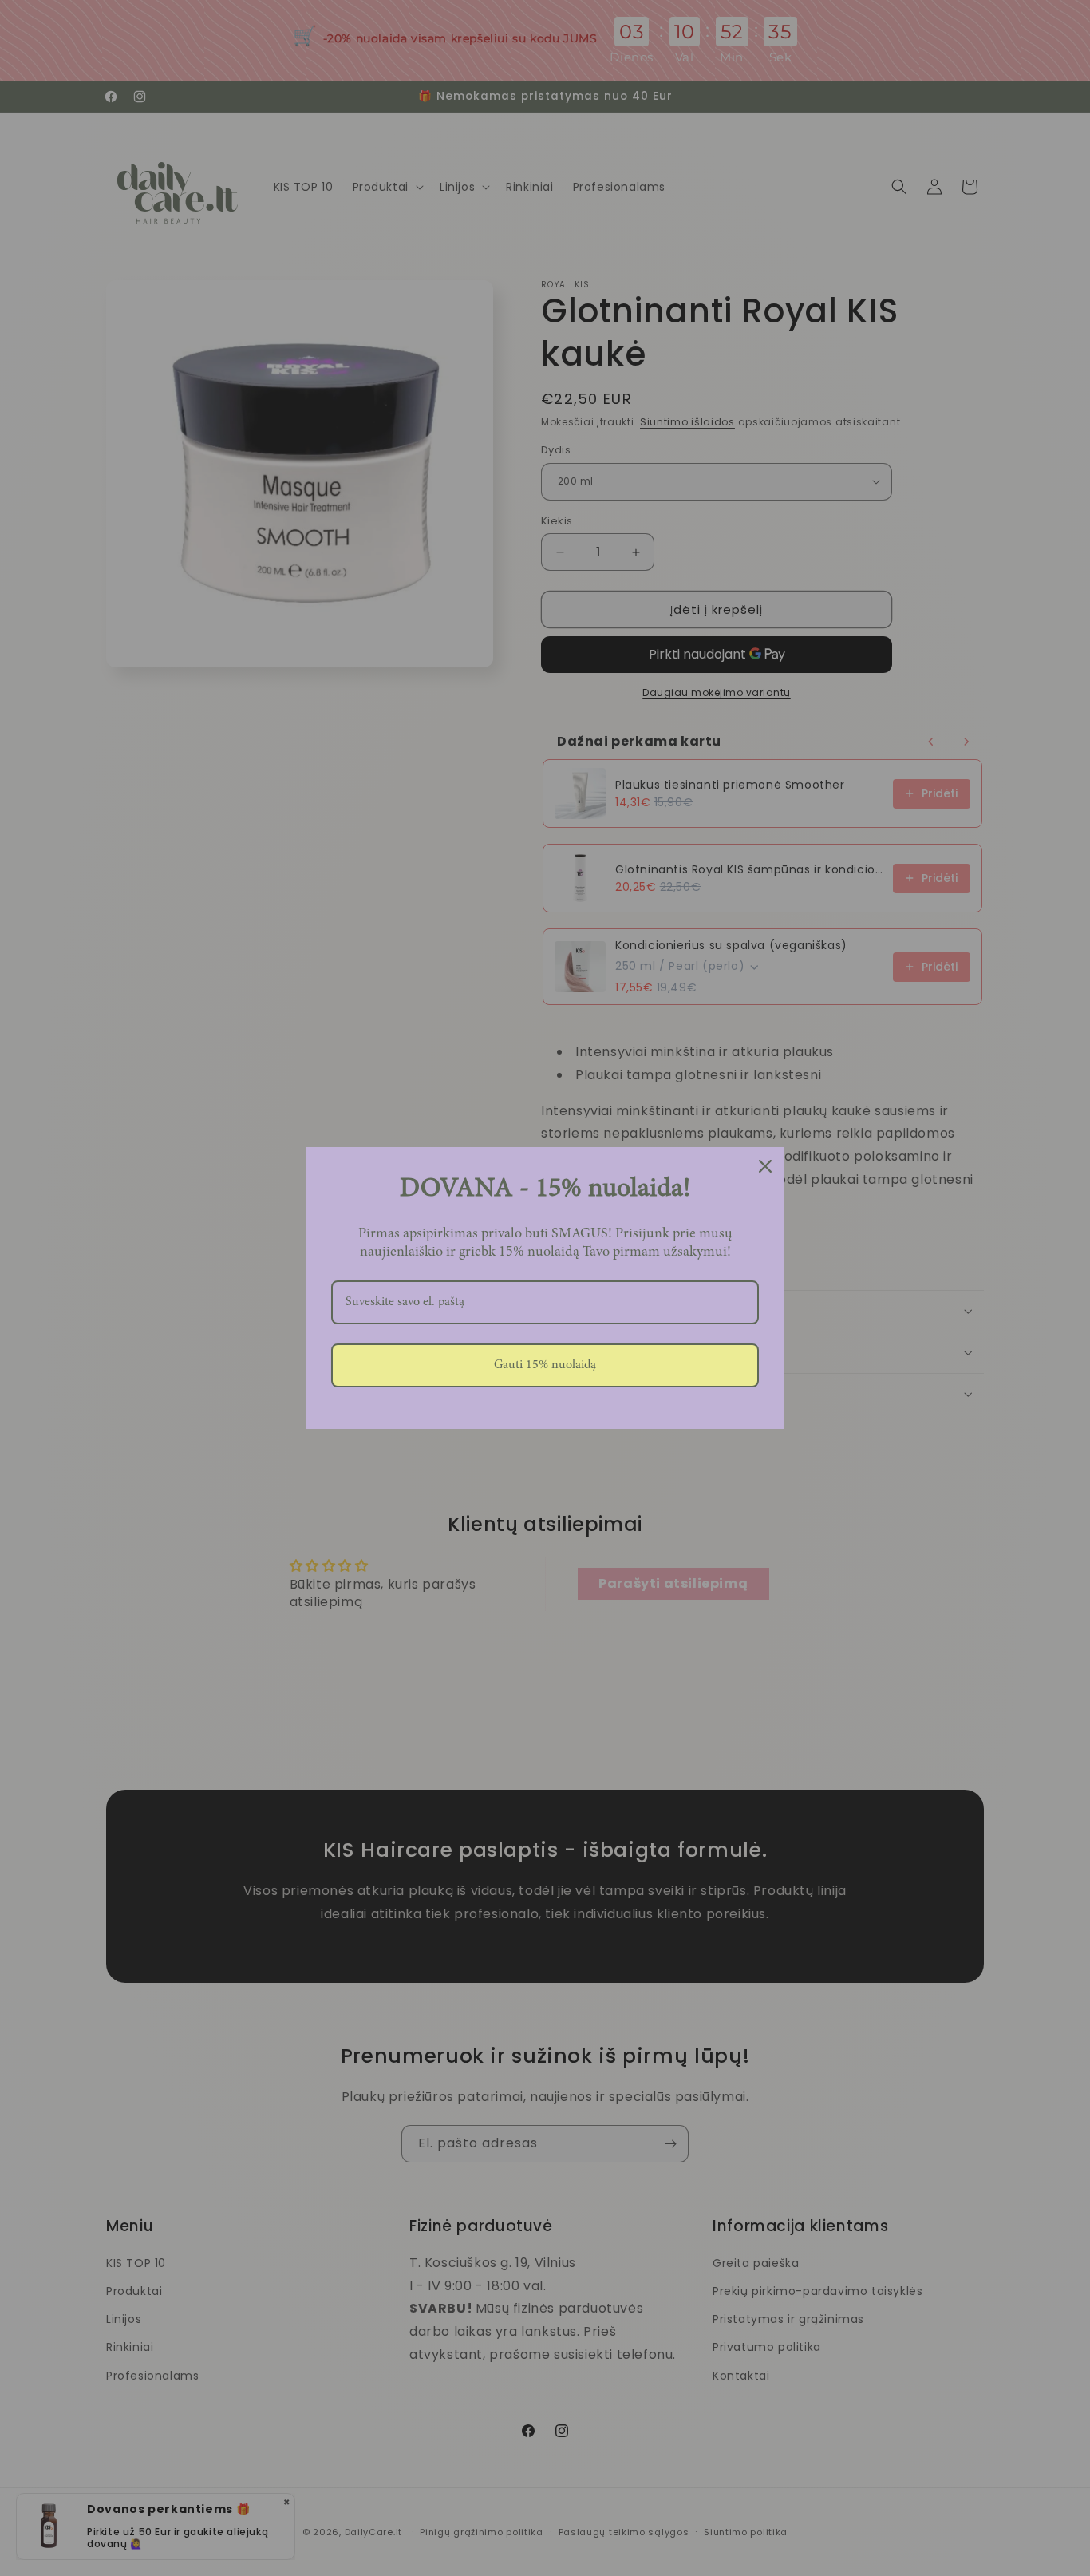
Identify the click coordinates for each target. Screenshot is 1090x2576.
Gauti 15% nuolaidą (545, 1365)
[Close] (765, 1166)
